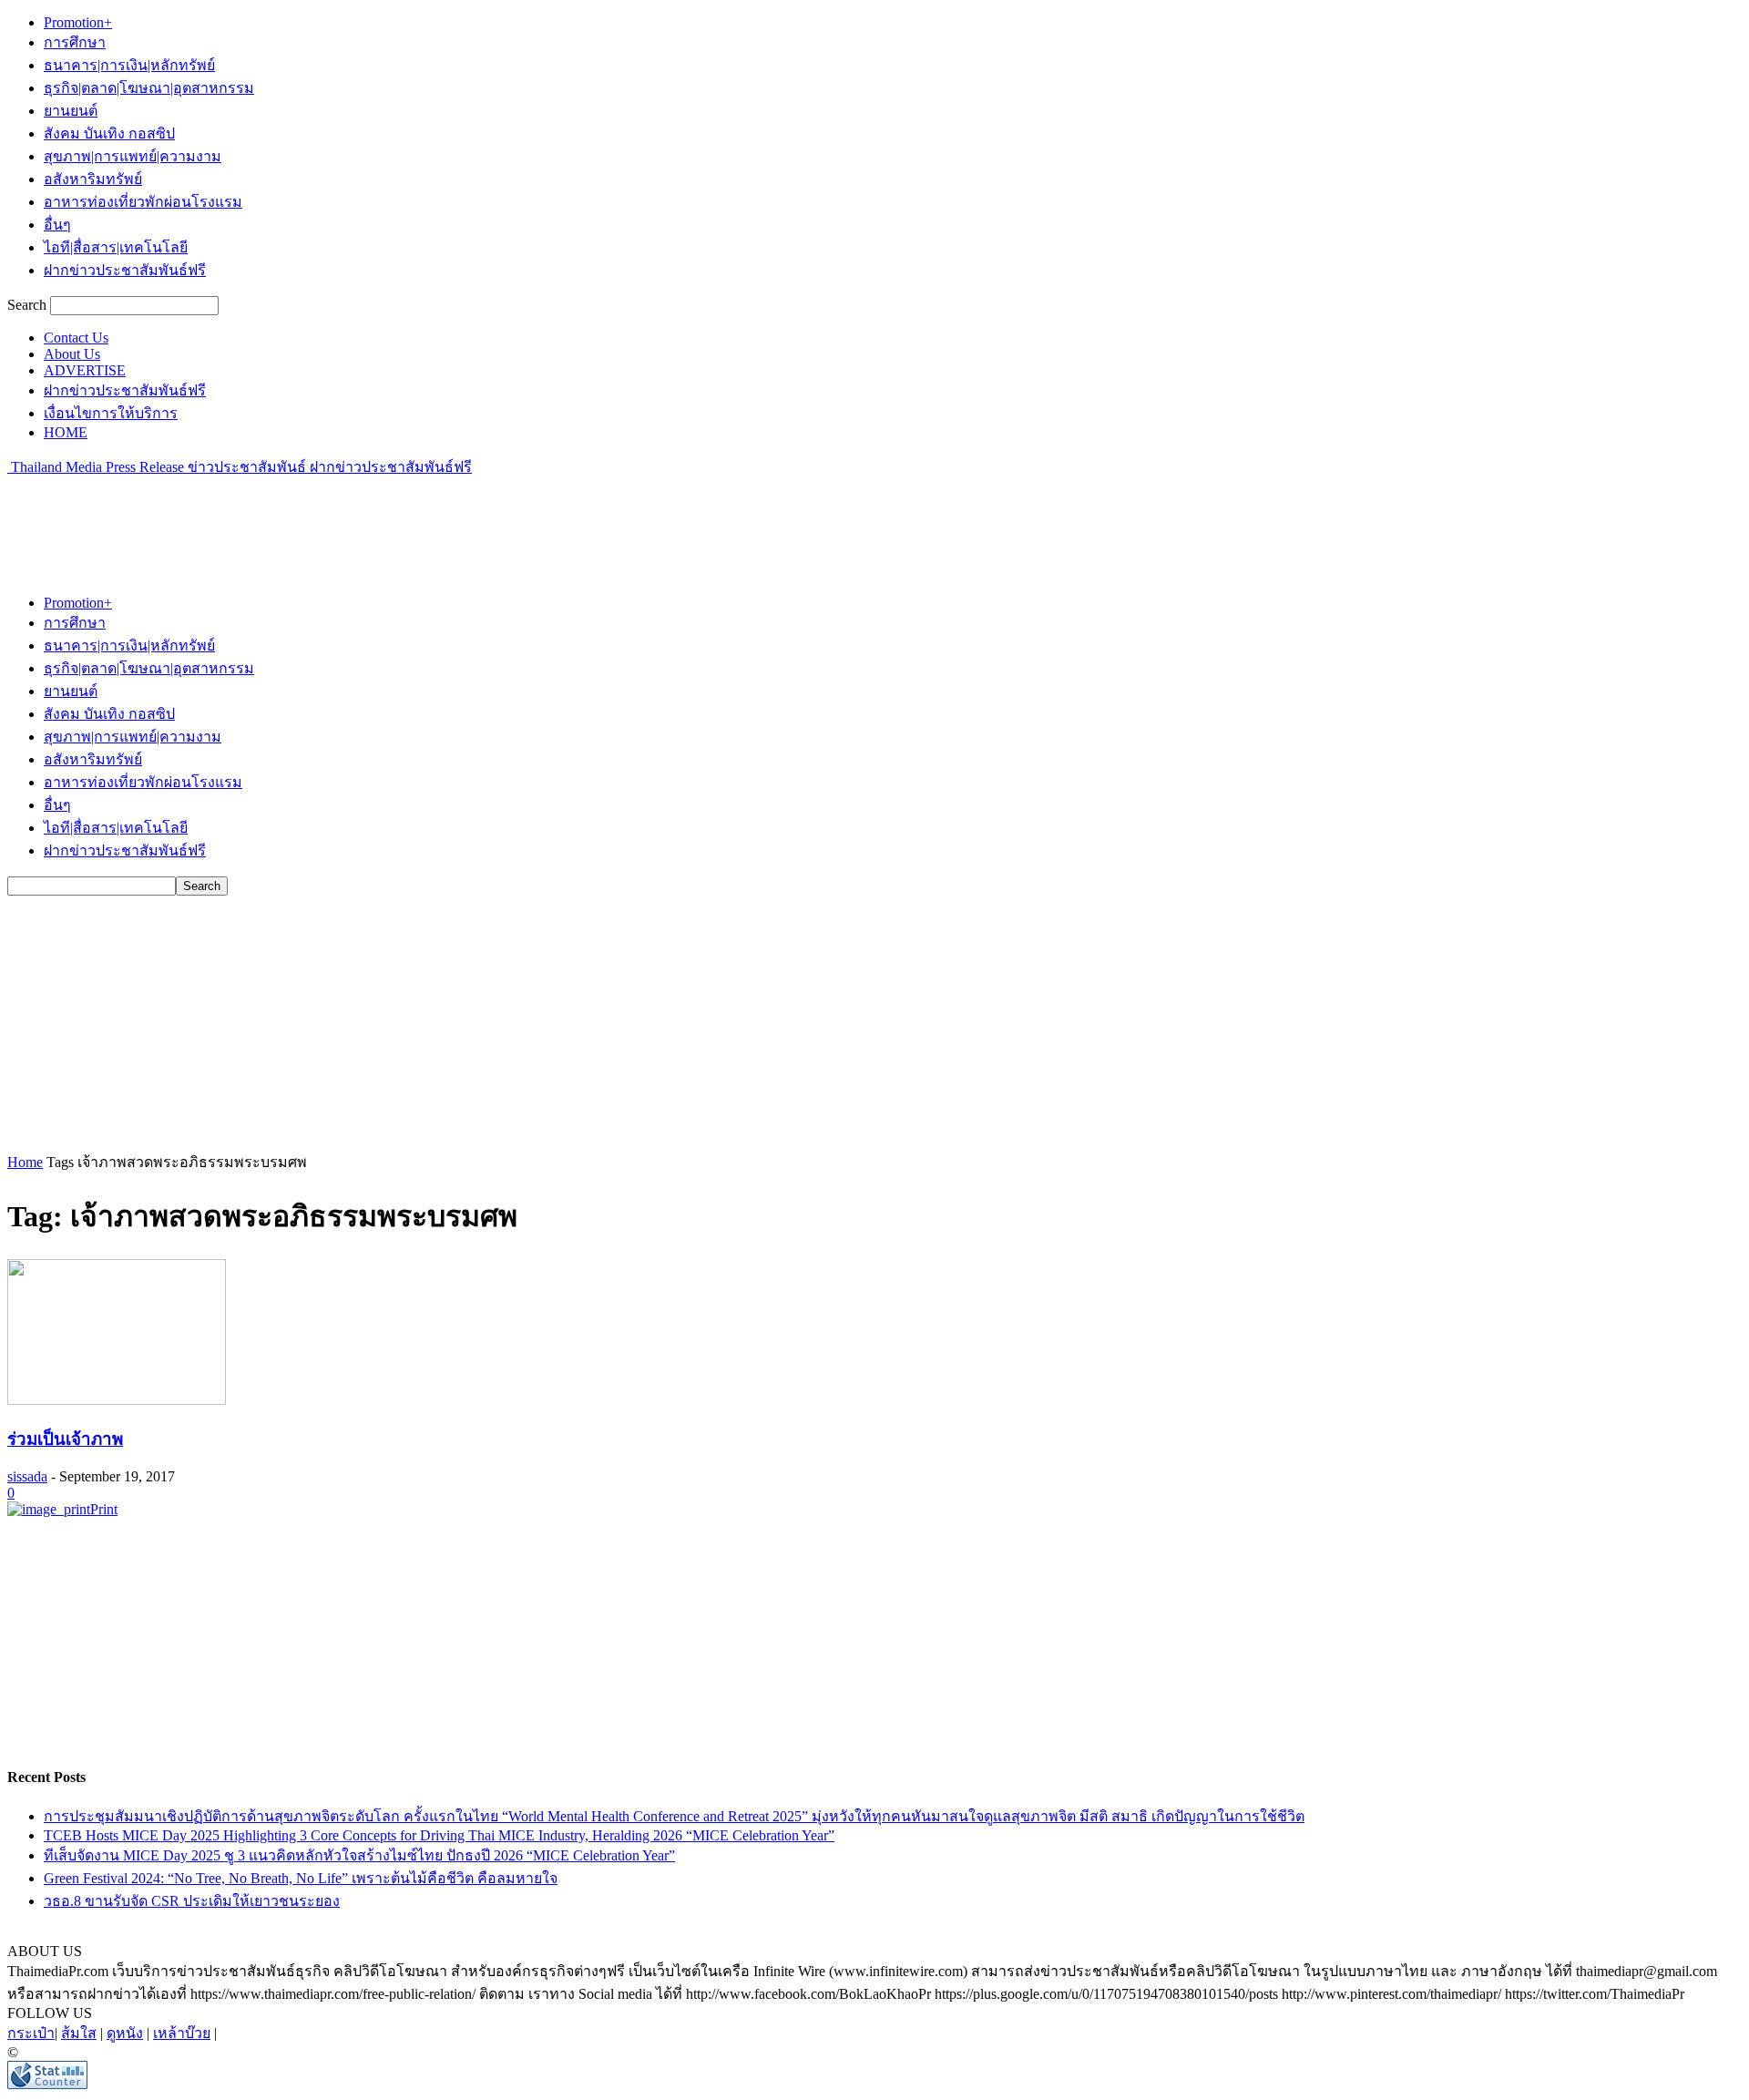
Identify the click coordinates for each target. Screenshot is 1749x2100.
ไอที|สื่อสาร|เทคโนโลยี (116, 247)
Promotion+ (78, 22)
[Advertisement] (339, 519)
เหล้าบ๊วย (182, 2033)
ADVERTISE (85, 370)
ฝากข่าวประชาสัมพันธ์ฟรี (125, 270)
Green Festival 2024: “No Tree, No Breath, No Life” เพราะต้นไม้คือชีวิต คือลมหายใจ (301, 1878)
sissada (27, 1476)
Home (25, 1162)
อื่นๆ (57, 225)
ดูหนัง (125, 2033)
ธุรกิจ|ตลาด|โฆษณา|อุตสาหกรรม (149, 88)
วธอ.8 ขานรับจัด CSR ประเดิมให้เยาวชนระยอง (192, 1901)
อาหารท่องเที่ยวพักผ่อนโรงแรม (143, 202)
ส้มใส (79, 2033)
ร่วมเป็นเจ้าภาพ (65, 1439)
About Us (72, 354)
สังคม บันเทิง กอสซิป (109, 133)
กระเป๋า (31, 2033)
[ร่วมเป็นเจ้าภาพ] (117, 1400)
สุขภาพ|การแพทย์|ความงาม (133, 156)
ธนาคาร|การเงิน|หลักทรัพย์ (129, 65)
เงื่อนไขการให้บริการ (111, 413)
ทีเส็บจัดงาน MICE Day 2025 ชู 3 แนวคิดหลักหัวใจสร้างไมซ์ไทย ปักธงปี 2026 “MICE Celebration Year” (359, 1855)
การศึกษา (75, 42)
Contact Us (76, 338)
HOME (66, 432)
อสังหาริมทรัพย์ (93, 179)
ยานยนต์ (71, 111)
